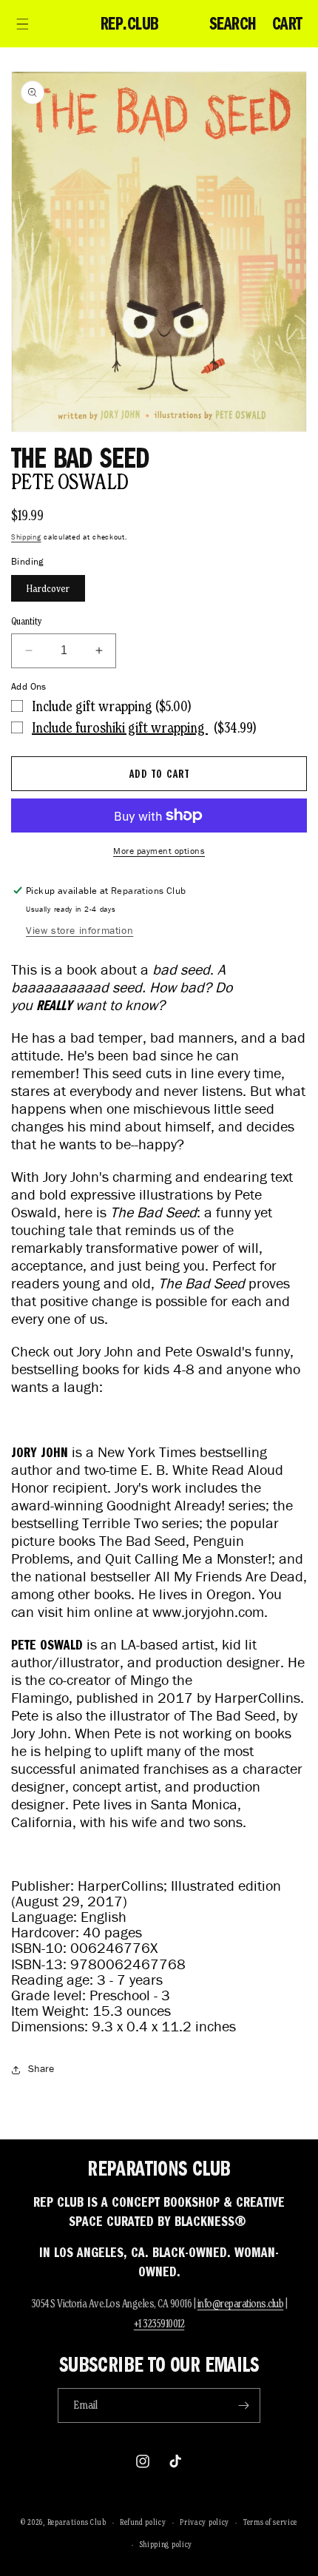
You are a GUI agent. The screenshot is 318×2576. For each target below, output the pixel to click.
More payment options (159, 851)
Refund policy (143, 2522)
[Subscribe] (243, 2405)
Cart (287, 24)
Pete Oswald (70, 481)
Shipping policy (166, 2544)
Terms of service (270, 2522)
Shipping (26, 537)
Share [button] (41, 2069)
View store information (79, 931)
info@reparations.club (241, 2303)
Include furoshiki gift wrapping (120, 727)
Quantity (27, 621)
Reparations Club (77, 2522)
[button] (22, 24)
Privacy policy (204, 2522)
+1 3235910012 (159, 2323)
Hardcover (48, 588)
